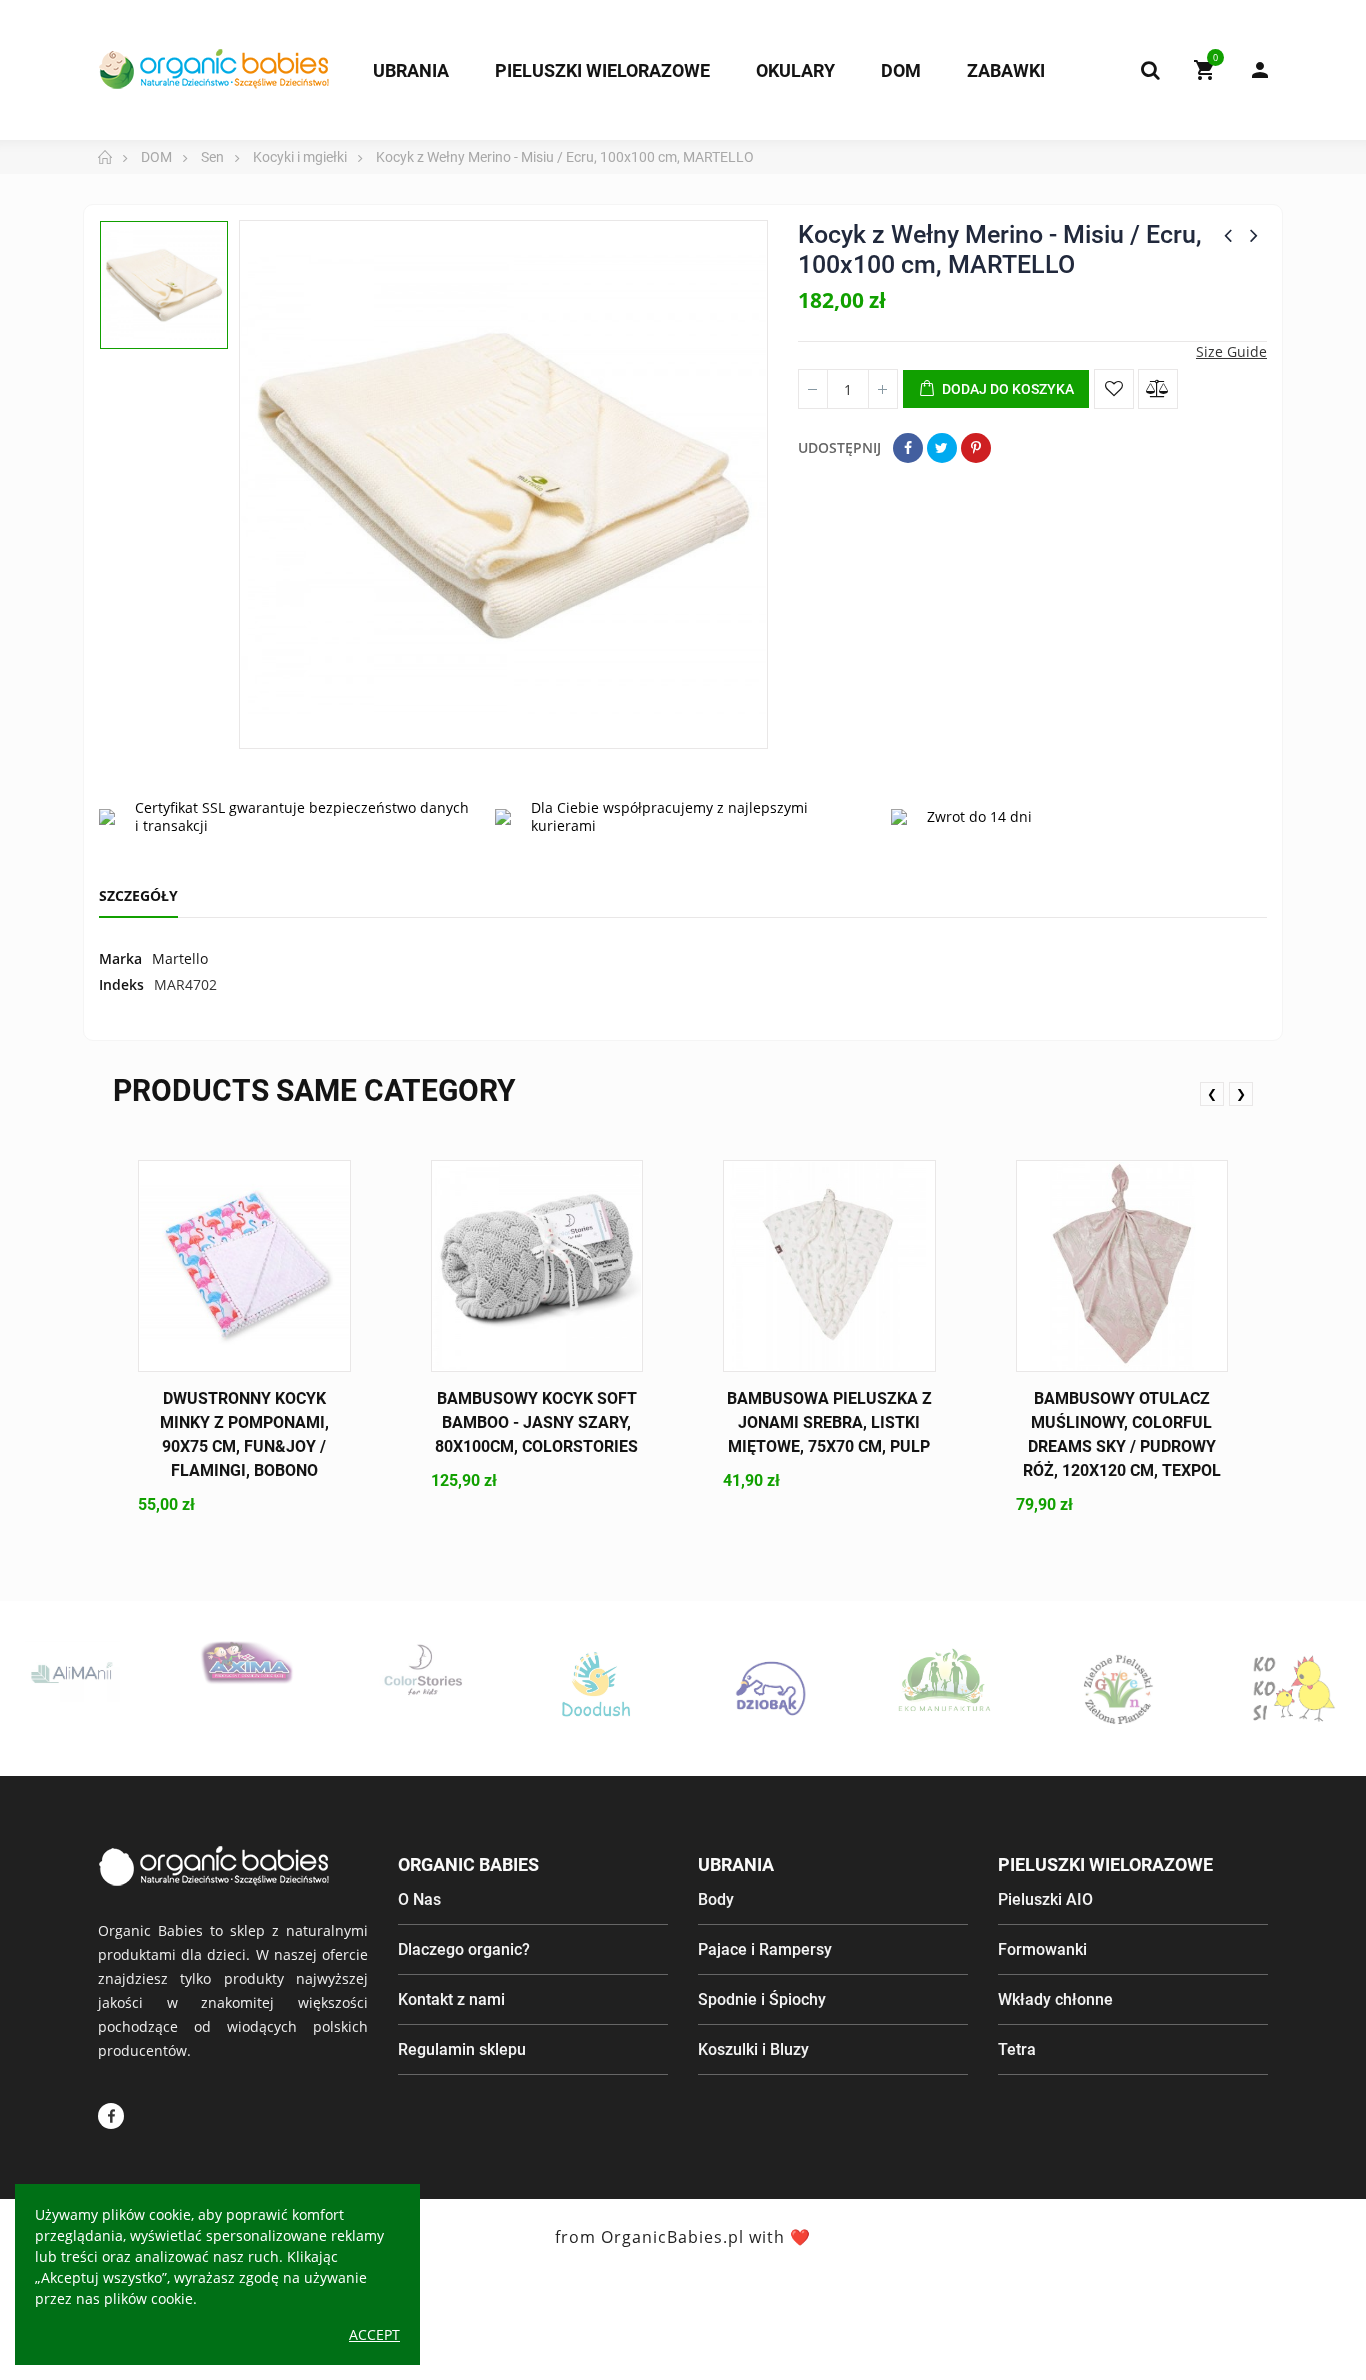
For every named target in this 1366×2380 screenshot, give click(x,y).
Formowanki (1042, 1949)
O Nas (419, 1899)
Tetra (1017, 2049)
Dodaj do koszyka (1006, 389)
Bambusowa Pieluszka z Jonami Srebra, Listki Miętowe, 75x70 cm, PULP (829, 1422)
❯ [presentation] (1241, 1093)
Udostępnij (908, 448)
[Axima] (220, 1662)
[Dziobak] (743, 1688)
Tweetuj (942, 448)
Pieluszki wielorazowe (1105, 1864)
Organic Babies (468, 1864)
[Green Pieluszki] (1092, 1688)
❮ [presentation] (1212, 1093)
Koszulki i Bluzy (753, 2049)
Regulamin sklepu (462, 2049)
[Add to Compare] (1158, 389)
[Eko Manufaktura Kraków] (918, 1680)
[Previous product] (1228, 235)
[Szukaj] (1150, 70)
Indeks (121, 984)
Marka (120, 958)
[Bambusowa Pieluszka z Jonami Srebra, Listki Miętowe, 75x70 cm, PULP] (829, 1266)
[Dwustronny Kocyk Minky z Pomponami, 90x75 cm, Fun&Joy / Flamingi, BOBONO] (244, 1266)
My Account (1250, 70)
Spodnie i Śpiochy (762, 1999)
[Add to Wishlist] (1114, 389)
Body (716, 1899)
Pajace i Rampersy (765, 1949)
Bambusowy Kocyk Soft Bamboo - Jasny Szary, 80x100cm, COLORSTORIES (536, 1422)
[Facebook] (111, 2116)
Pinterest (976, 448)
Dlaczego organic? (464, 1949)
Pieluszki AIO (1045, 1899)
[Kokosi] (1267, 1688)
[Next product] (1254, 235)
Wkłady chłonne (1055, 1999)
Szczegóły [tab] (138, 895)
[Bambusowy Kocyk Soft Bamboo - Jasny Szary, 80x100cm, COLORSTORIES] (537, 1266)
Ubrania (736, 1864)
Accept (374, 2334)
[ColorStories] (394, 1669)
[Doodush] (569, 1688)
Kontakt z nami (451, 1999)
